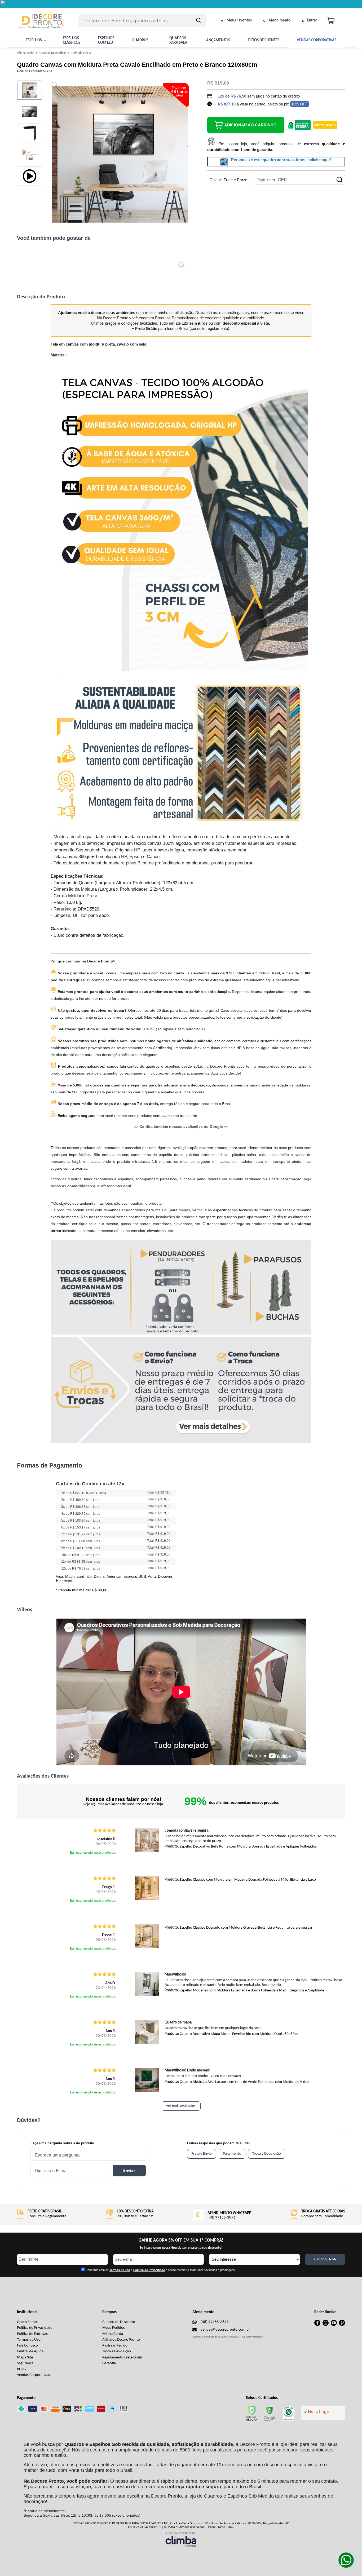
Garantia (109, 2363)
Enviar (129, 2171)
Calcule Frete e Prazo (228, 180)
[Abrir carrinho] (335, 21)
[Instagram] (326, 2325)
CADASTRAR (325, 2259)
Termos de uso (120, 2270)
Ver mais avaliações (181, 2106)
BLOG (21, 2369)
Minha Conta (113, 2334)
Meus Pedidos (114, 2328)
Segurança (25, 2363)
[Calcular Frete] (339, 180)
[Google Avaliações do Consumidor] (323, 2413)
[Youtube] (334, 2325)
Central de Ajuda (30, 2351)
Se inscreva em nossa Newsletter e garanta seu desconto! (181, 2248)
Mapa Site (25, 2358)
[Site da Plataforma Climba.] (181, 2539)
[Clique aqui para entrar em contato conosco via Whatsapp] (346, 2560)
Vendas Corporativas (33, 2375)
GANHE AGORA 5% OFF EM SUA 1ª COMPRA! (181, 2240)
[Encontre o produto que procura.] (198, 21)
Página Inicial (26, 53)
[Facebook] (317, 2325)
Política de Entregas (32, 2334)
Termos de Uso (29, 2340)
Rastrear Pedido (115, 2346)
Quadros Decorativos (53, 53)
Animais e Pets (81, 53)
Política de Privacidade (35, 2328)
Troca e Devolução (117, 2351)
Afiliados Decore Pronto (121, 2340)
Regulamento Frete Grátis (122, 2358)
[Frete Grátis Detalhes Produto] (325, 125)
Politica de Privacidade (149, 2270)
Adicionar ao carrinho (250, 125)
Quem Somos (28, 2322)
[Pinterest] (342, 2325)
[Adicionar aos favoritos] (54, 85)
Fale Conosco (27, 2346)
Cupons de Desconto (119, 2322)
